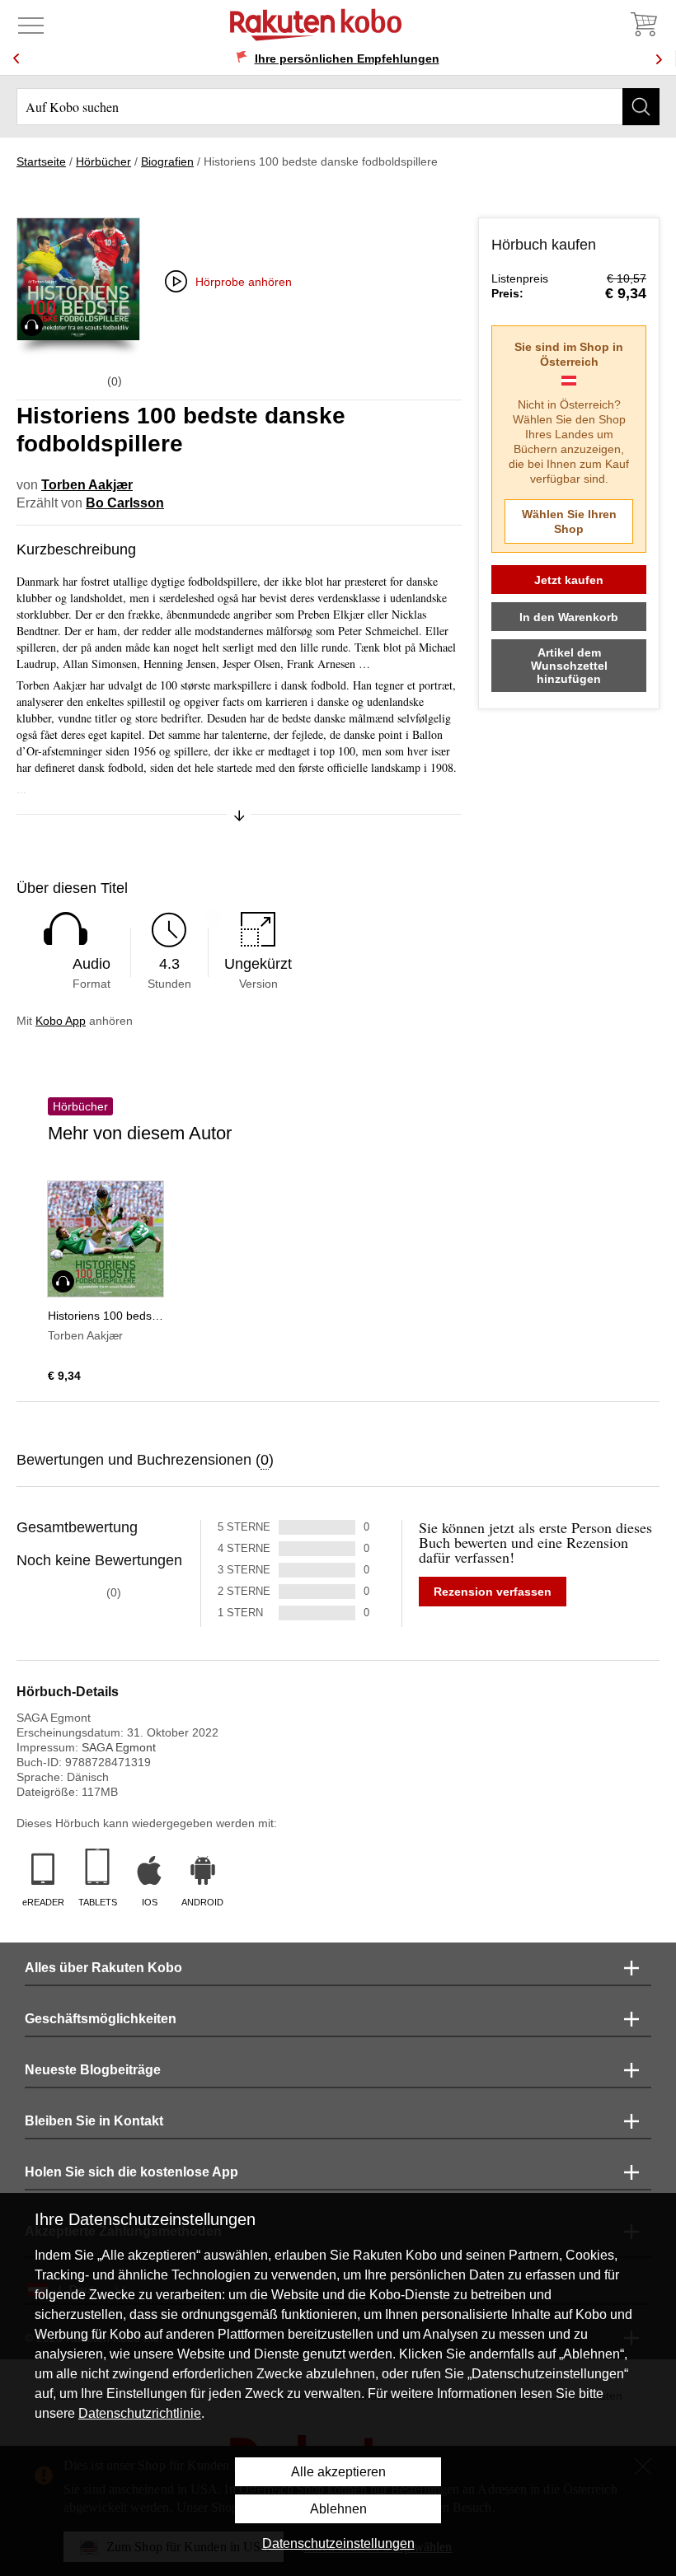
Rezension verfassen (493, 1592)
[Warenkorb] (643, 25)
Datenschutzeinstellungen (338, 2543)
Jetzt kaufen (569, 580)
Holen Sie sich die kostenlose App (131, 2172)
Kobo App (61, 1021)
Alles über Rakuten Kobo (103, 1968)
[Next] (659, 59)
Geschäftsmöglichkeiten (101, 2019)
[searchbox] (338, 107)
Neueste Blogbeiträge (93, 2070)
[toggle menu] (31, 25)
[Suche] (641, 107)
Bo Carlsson (125, 503)
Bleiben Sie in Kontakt (94, 2121)
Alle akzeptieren (338, 2472)
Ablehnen (338, 2509)
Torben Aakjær (87, 485)
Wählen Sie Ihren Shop (569, 521)
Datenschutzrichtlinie (140, 2413)
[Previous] (16, 59)
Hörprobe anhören (244, 282)
